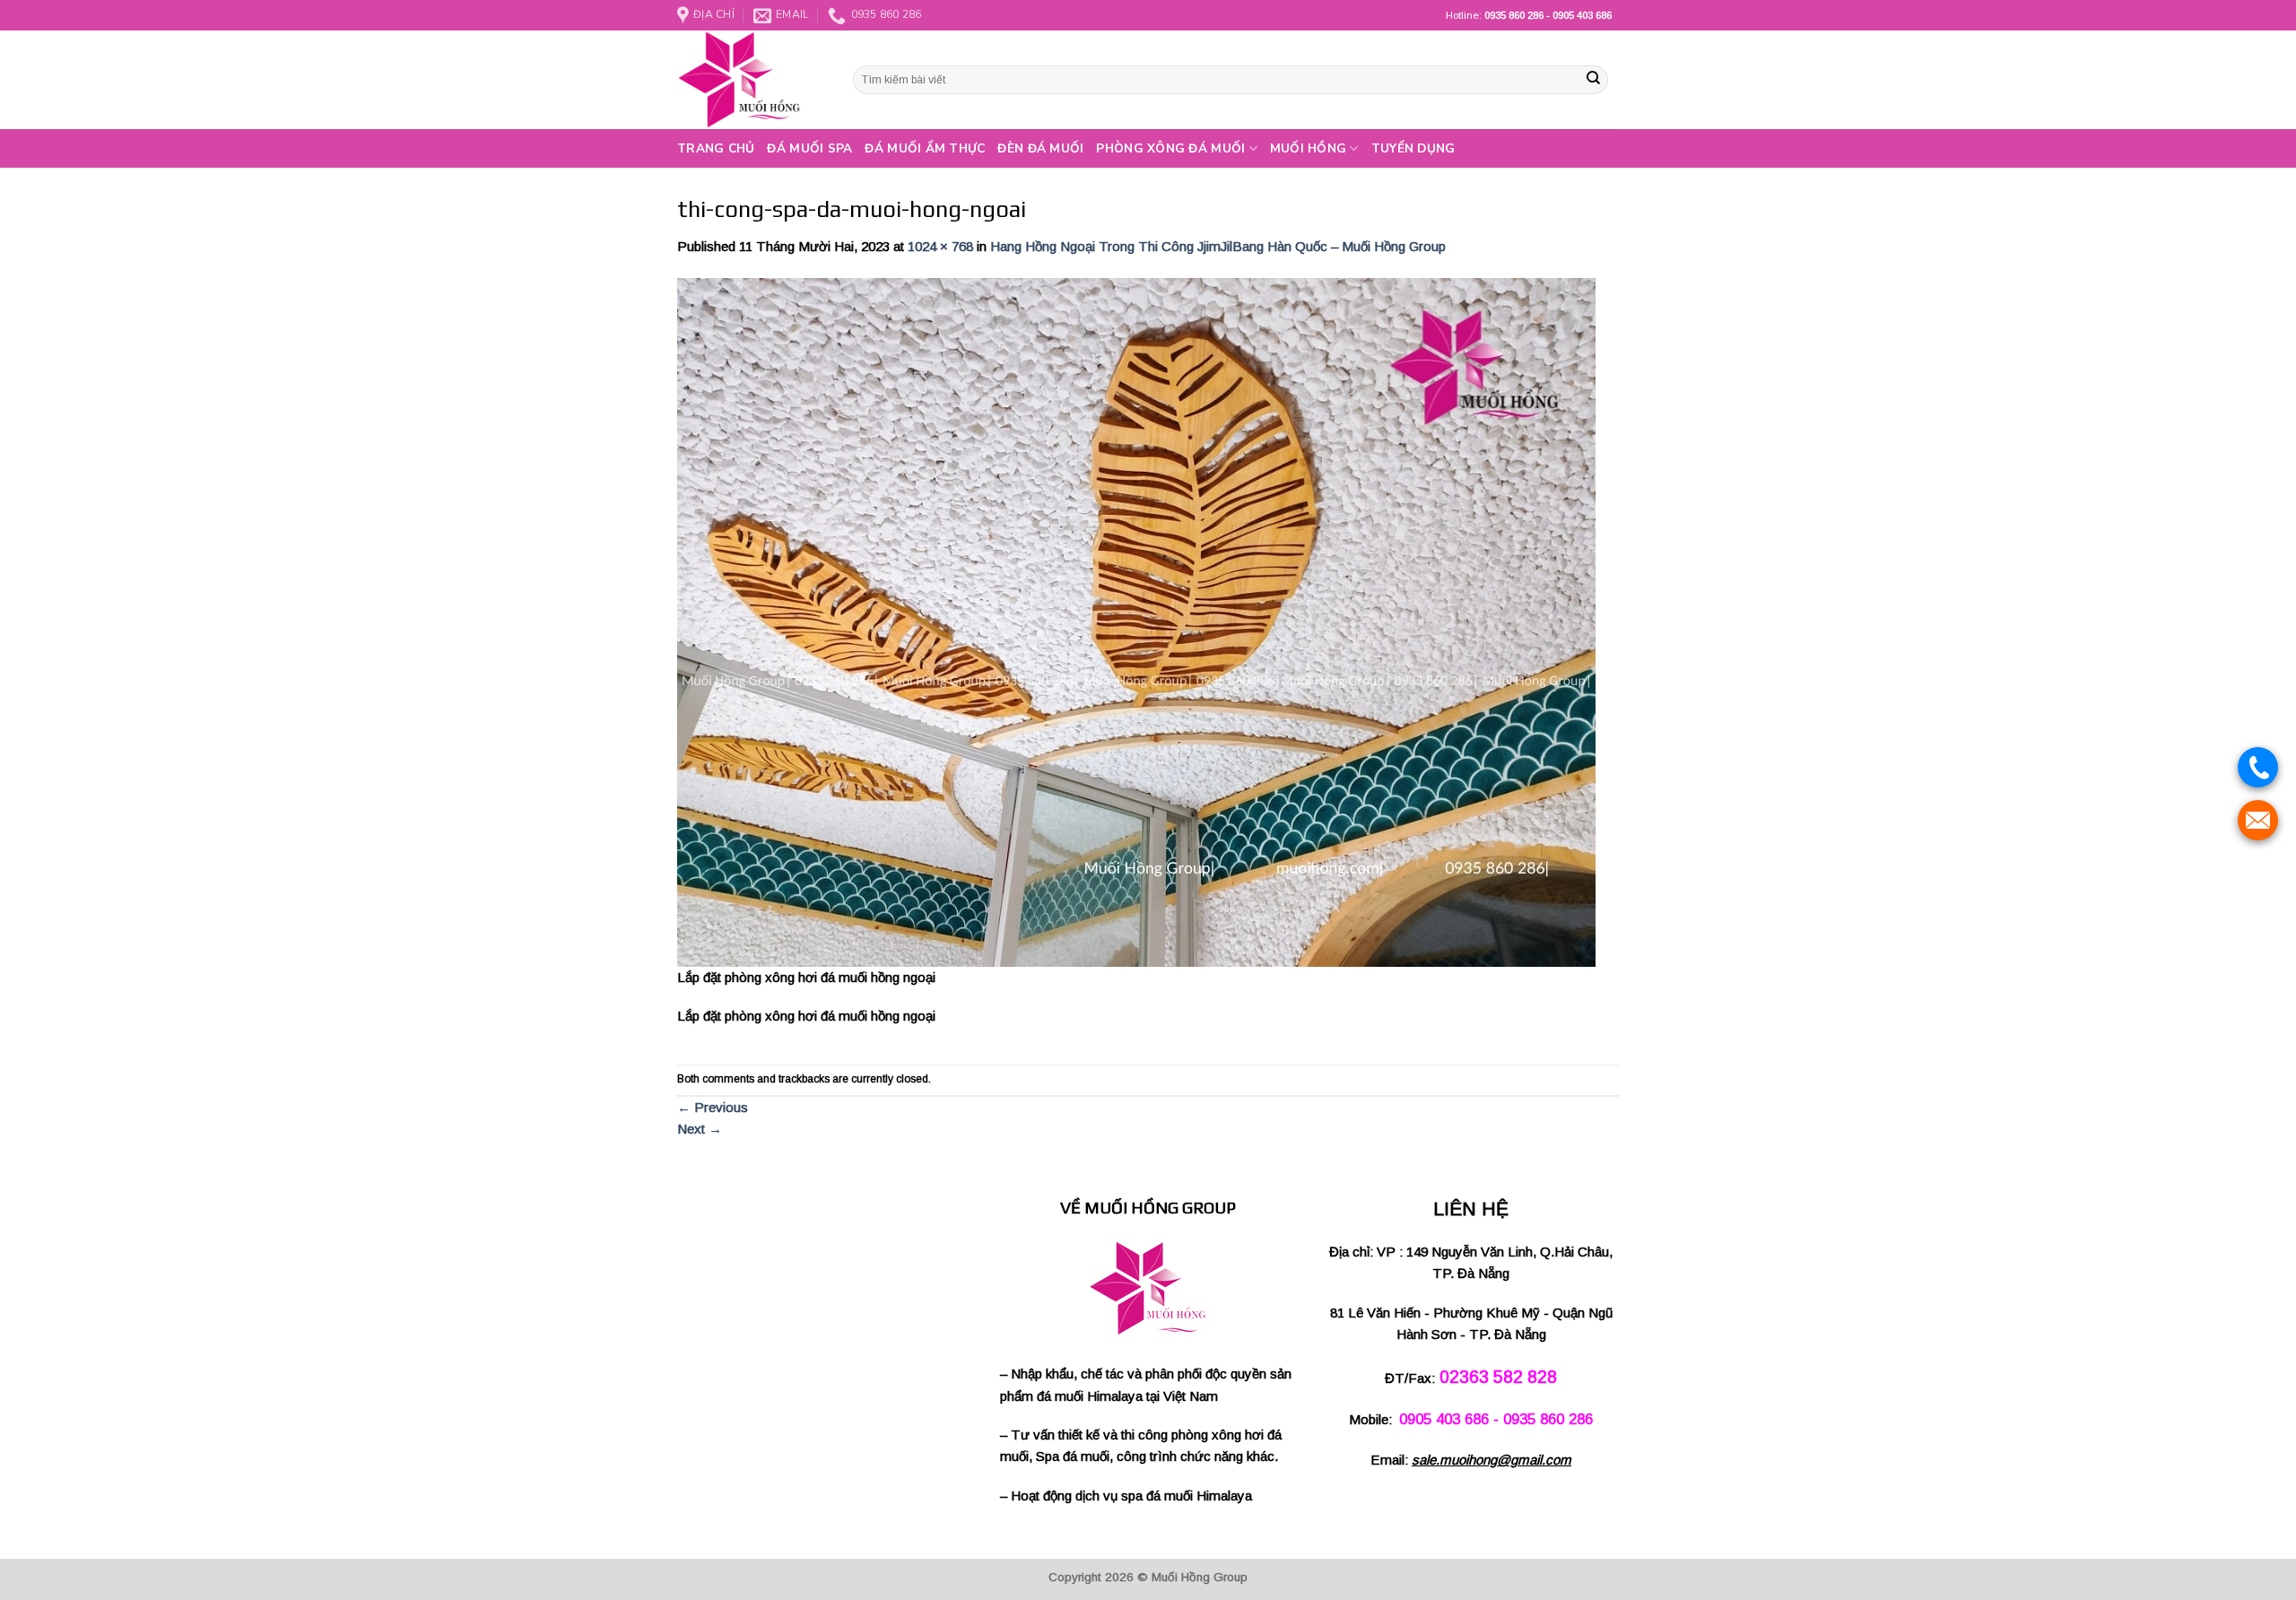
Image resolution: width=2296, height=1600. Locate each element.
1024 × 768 (940, 246)
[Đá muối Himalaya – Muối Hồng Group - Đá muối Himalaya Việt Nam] (752, 80)
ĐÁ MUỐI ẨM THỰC (925, 148)
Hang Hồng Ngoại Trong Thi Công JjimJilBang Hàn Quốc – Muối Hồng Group (1218, 246)
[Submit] (1593, 80)
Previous (713, 1107)
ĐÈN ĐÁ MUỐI (1040, 148)
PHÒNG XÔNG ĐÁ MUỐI (1170, 148)
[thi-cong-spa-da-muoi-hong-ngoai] (1136, 621)
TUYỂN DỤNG (1413, 148)
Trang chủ (716, 148)
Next (700, 1129)
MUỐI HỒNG (1308, 148)
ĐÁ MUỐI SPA (809, 148)
